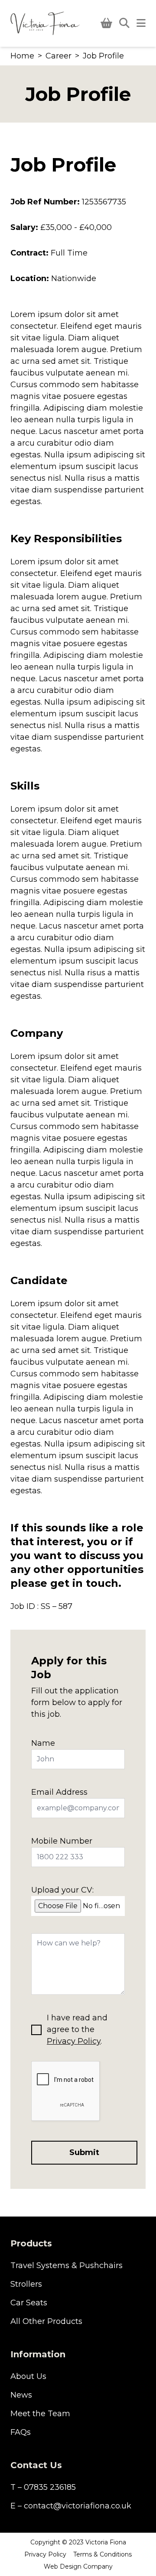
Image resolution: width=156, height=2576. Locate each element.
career (58, 56)
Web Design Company (78, 2566)
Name (43, 1743)
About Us (28, 2376)
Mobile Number (62, 1841)
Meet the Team (40, 2414)
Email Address (59, 1792)
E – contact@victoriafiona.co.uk (71, 2506)
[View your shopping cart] (106, 23)
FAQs (21, 2432)
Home (22, 56)
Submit (84, 2152)
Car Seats (29, 2303)
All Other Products (46, 2321)
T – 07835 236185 (43, 2487)
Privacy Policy (74, 2041)
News (21, 2395)
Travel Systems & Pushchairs (67, 2265)
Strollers (26, 2284)
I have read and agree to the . (77, 2029)
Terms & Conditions (102, 2554)
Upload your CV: (62, 1890)
